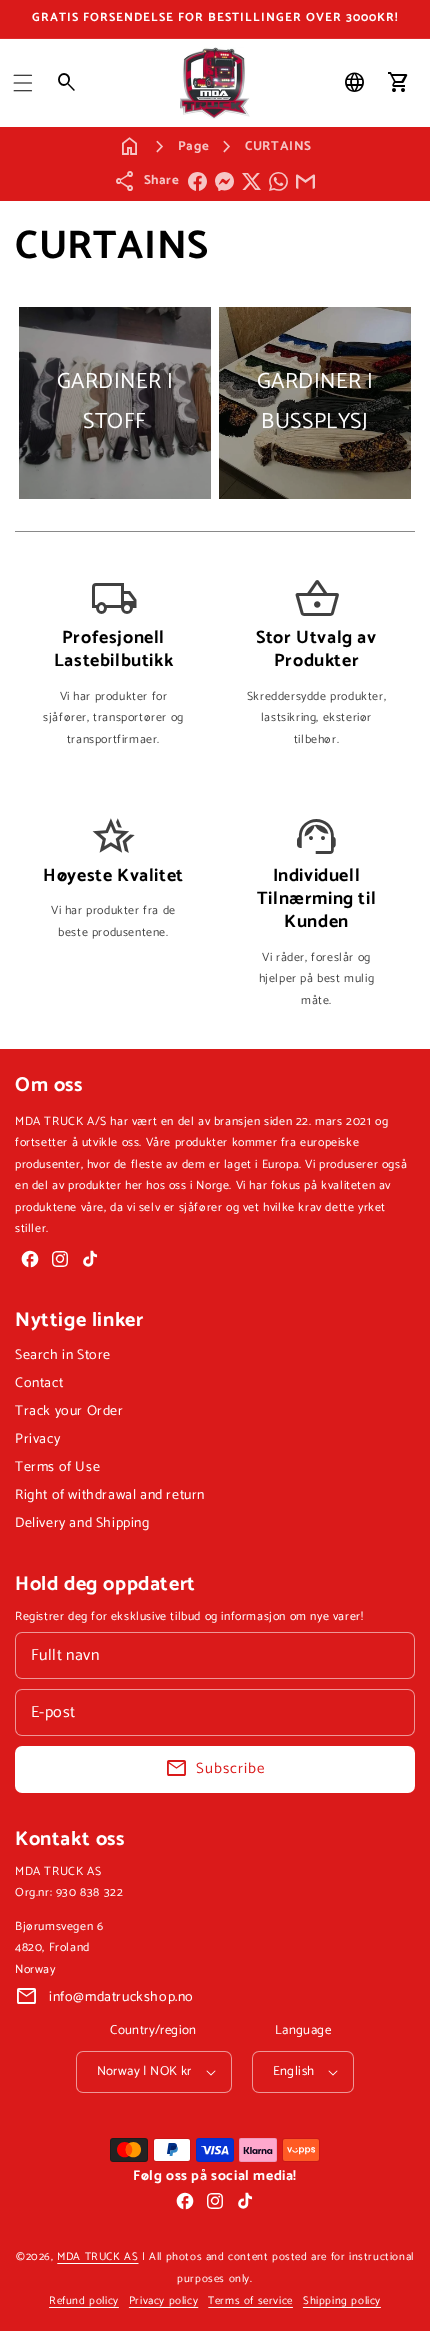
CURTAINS (278, 146)
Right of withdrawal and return (110, 1495)
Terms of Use (57, 1467)
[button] (23, 83)
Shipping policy (342, 2301)
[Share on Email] (305, 181)
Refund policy (84, 2301)
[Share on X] (251, 181)
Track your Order (69, 1411)
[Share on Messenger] (224, 181)
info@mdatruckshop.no (121, 1997)
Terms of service (250, 2301)
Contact (39, 1383)
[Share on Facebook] (197, 181)
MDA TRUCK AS (97, 2257)
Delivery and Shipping (82, 1523)
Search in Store (63, 1355)
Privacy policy (163, 2301)
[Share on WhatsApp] (278, 181)
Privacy (37, 1439)
